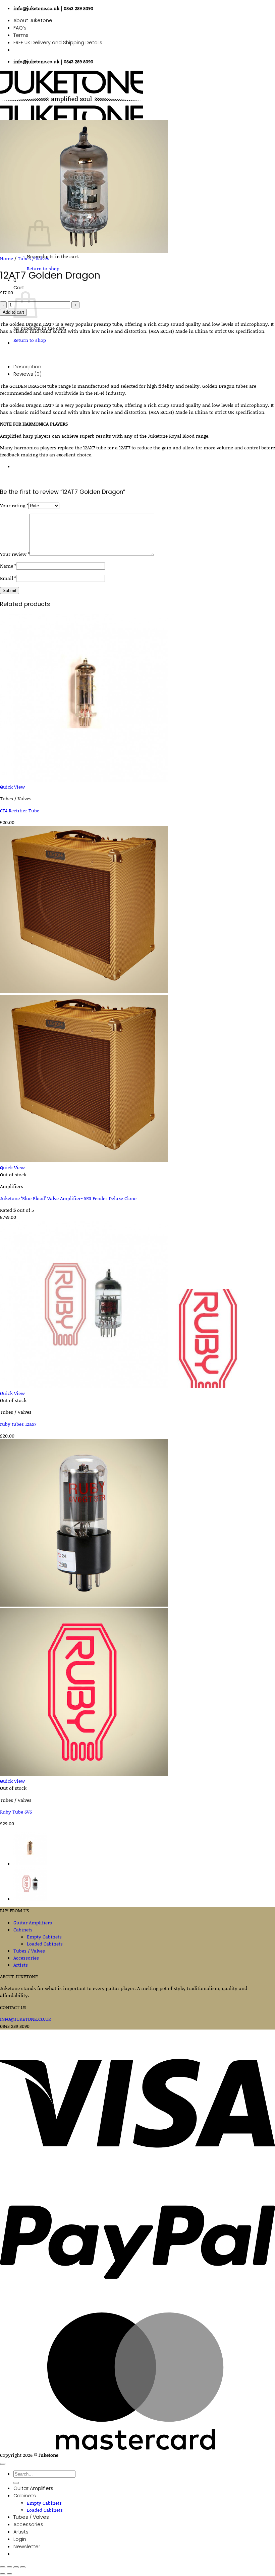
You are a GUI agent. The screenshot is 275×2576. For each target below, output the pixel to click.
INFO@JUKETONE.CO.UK (26, 2019)
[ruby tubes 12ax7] (30, 1899)
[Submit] (16, 2483)
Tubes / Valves (34, 258)
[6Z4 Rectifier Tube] (30, 1864)
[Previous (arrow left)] (3, 2574)
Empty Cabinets (44, 1937)
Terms (21, 35)
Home (7, 258)
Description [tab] (27, 367)
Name (8, 566)
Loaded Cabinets (45, 1944)
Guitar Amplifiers (33, 1923)
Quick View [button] (12, 787)
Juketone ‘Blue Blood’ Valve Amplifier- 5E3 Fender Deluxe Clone (68, 1198)
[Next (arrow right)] (9, 2574)
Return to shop (30, 340)
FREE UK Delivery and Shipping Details (58, 43)
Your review (15, 554)
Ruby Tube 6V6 (16, 1812)
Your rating (14, 505)
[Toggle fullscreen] (9, 2567)
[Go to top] (3, 2464)
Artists (21, 1965)
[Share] (16, 2567)
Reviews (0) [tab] (27, 374)
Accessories (26, 1958)
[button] (27, 2547)
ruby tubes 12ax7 (18, 1424)
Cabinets (23, 1930)
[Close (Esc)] (23, 2567)
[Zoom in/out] (3, 2567)
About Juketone (33, 20)
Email (8, 578)
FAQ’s (20, 28)
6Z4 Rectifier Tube (20, 811)
